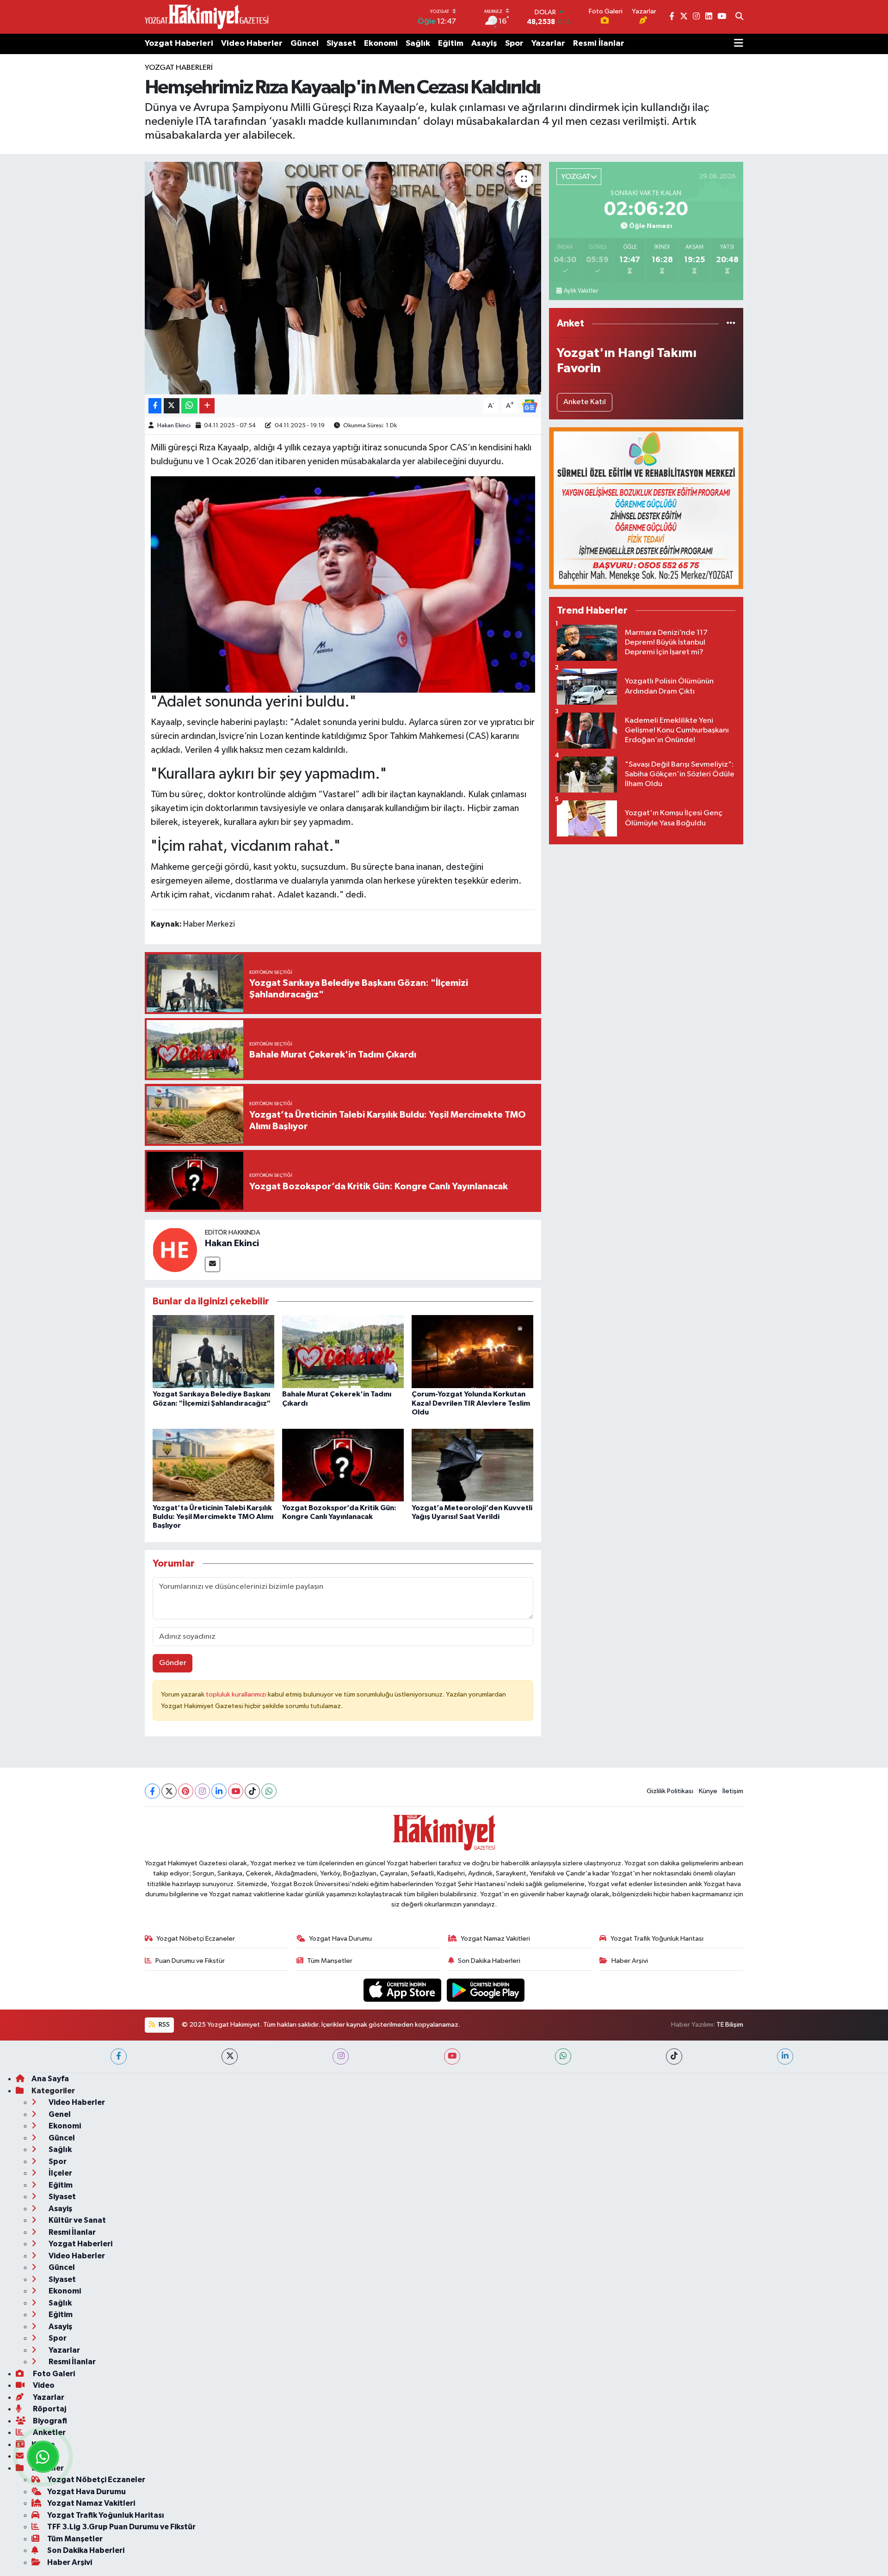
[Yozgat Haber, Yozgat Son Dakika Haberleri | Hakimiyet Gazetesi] (207, 17)
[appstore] (403, 1990)
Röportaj (49, 2409)
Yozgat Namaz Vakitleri (495, 1939)
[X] (169, 1791)
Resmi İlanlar (599, 43)
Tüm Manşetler (330, 1961)
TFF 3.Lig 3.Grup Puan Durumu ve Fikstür (121, 2527)
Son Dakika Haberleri (489, 1961)
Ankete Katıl (585, 402)
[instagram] (341, 2056)
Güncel (305, 43)
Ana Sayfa (50, 2079)
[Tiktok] (252, 1791)
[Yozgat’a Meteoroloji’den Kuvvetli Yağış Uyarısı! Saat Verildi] (472, 1465)
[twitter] (230, 2056)
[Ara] (739, 17)
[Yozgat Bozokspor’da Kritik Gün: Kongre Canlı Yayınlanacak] (343, 1465)
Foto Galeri (53, 2374)
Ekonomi (381, 43)
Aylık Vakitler (581, 291)
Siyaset (341, 43)
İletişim (733, 1791)
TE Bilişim (730, 2025)
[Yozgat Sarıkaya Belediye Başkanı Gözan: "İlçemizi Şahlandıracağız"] (213, 1351)
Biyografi (49, 2421)
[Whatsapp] (269, 1791)
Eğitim (451, 43)
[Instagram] (202, 1791)
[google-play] (486, 1990)
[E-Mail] (213, 1264)
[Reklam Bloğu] (646, 508)
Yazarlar (548, 43)
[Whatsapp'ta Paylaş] (189, 406)
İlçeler (60, 2173)
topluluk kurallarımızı (237, 1694)
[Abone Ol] (530, 406)
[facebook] (119, 2056)
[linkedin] (785, 2056)
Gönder (173, 1663)
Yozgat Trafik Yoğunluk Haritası (657, 1939)
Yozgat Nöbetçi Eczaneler (196, 1939)
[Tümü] (731, 323)
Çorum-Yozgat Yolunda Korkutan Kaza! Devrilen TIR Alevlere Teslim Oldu (471, 1403)
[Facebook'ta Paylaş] (155, 406)
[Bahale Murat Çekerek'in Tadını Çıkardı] (343, 1351)
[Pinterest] (186, 1791)
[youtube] (452, 2056)
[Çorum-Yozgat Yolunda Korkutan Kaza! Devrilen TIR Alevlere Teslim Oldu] (472, 1351)
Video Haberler (252, 43)
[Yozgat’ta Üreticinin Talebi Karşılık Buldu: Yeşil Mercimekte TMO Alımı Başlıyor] (213, 1465)
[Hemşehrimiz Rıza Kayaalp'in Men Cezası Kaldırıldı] (343, 278)
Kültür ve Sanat (77, 2220)
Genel (59, 2114)
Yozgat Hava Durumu (340, 1939)
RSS (163, 2025)
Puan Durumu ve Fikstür (190, 1961)
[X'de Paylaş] (172, 406)
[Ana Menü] (739, 44)
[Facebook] (152, 1791)
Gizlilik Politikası (670, 1791)
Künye (708, 1791)
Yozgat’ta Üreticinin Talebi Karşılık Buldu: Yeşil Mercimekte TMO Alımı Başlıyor (213, 1517)
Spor (514, 43)
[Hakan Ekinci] (175, 1250)
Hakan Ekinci (174, 426)
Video (43, 2385)
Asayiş (484, 43)
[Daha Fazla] (207, 406)
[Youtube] (236, 1791)
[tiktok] (674, 2056)
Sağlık (418, 43)
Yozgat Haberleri (179, 43)
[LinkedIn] (219, 1791)
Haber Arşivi (630, 1961)
